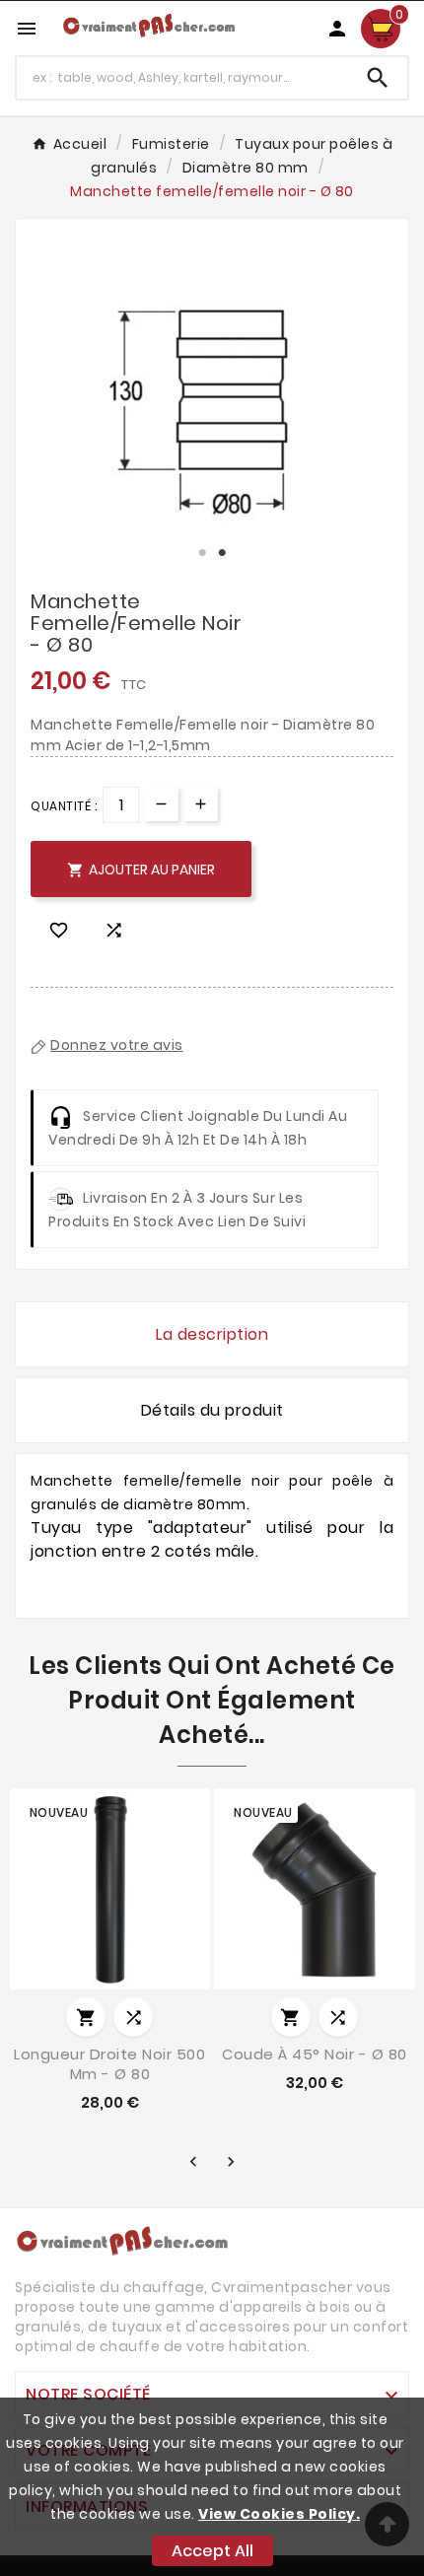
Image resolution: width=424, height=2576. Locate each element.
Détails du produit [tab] (212, 1410)
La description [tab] (212, 1334)
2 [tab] (222, 553)
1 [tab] (202, 553)
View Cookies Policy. (279, 2514)
